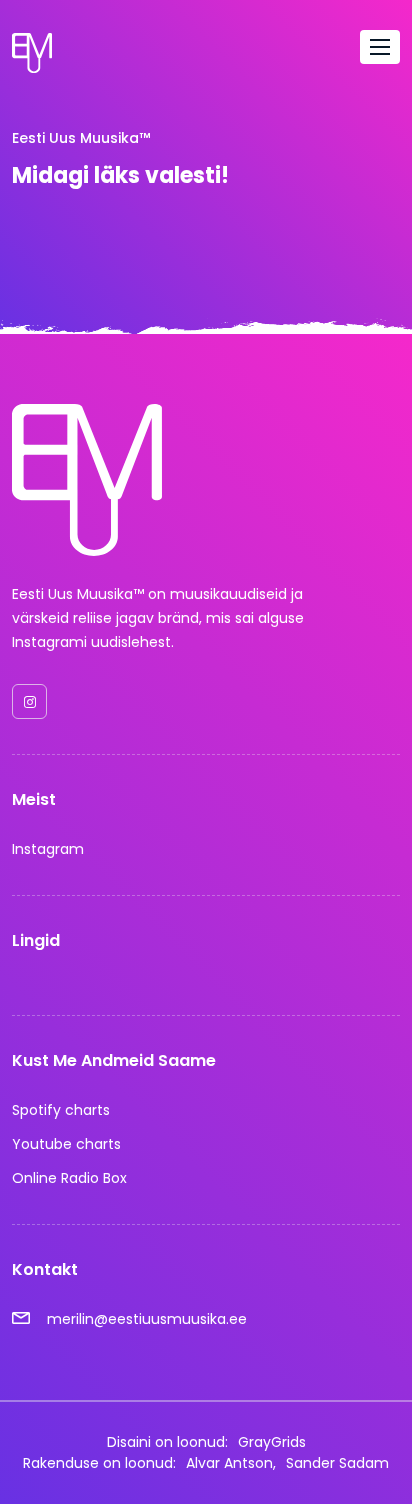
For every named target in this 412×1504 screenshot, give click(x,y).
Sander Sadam (337, 1463)
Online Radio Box (69, 1178)
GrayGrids (272, 1442)
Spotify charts (61, 1110)
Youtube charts (66, 1144)
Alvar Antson (229, 1463)
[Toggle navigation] (380, 47)
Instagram (48, 849)
